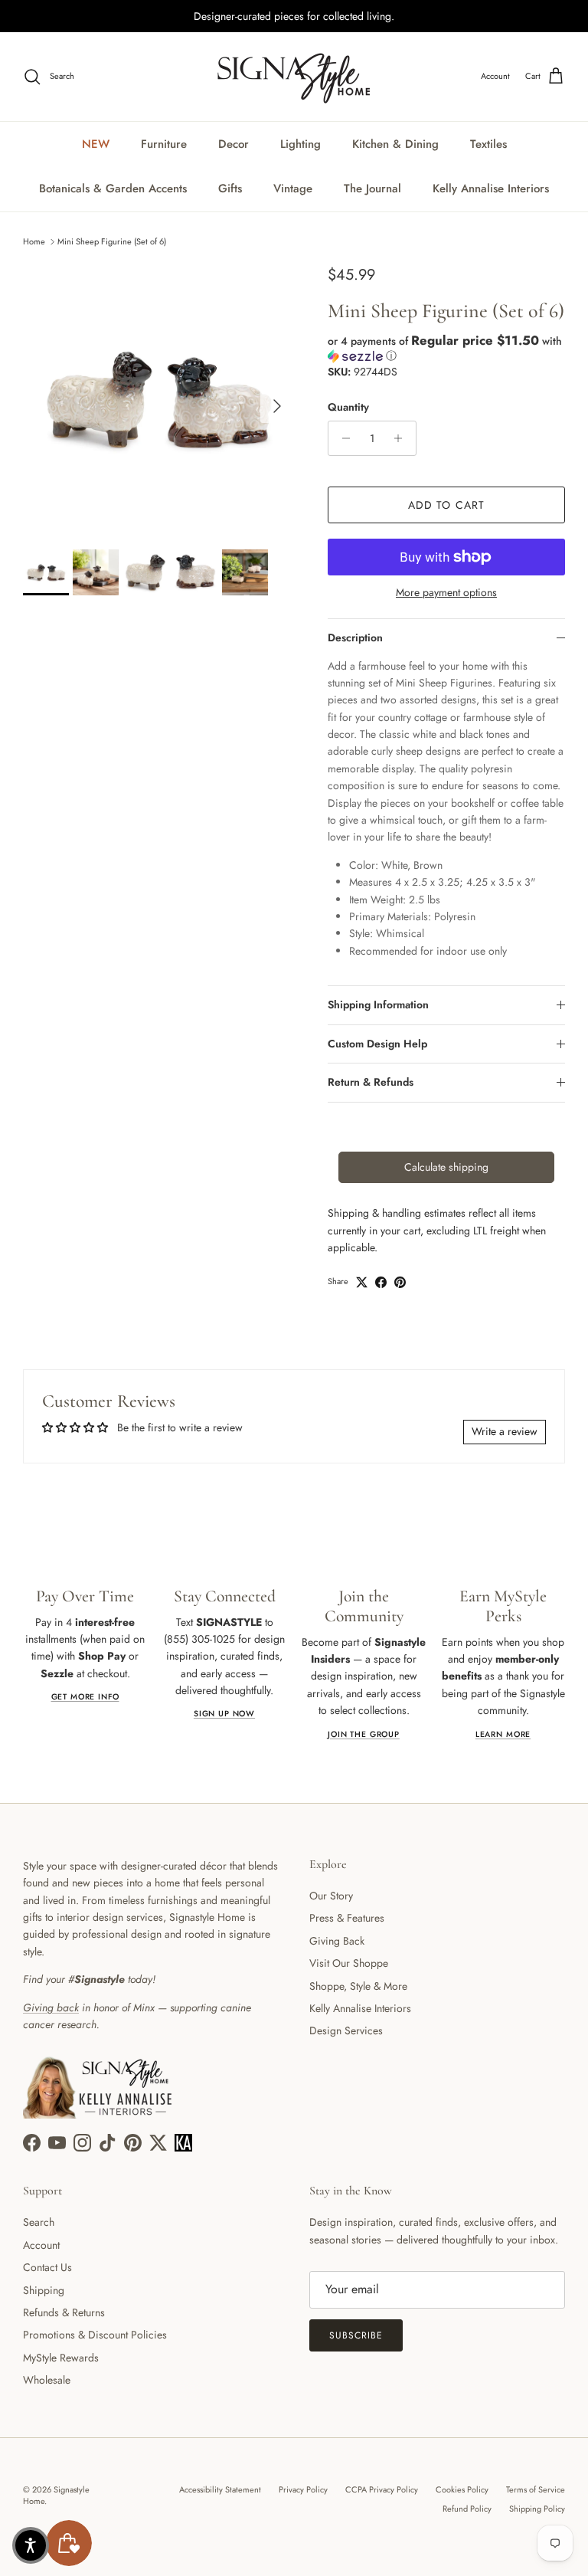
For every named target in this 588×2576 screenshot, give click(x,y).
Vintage (293, 188)
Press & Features (347, 1918)
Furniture (164, 144)
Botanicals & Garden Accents (113, 188)
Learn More (503, 1734)
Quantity (348, 407)
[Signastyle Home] (294, 77)
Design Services (346, 2030)
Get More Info (85, 1697)
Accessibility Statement (220, 2489)
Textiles (488, 144)
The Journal (372, 188)
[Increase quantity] (402, 438)
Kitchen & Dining (395, 144)
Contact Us (47, 2267)
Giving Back (337, 1941)
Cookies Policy (462, 2489)
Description (355, 637)
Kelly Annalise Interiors (491, 188)
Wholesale (47, 2380)
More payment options (446, 593)
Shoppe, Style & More (358, 1986)
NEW (96, 144)
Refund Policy (467, 2509)
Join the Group (364, 1734)
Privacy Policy (303, 2489)
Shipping (44, 2290)
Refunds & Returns (64, 2312)
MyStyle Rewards (61, 2358)
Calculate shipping (446, 1167)
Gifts (230, 188)
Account (41, 2245)
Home (34, 241)
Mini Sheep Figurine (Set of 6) (112, 241)
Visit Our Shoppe (349, 1963)
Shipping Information (378, 1005)
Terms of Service (536, 2489)
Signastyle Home (56, 2495)
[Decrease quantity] (342, 438)
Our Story (331, 1896)
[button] (446, 348)
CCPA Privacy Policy (382, 2489)
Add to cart (446, 505)
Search (39, 2222)
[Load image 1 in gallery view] (158, 398)
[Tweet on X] (362, 1282)
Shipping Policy (537, 2509)
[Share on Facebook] (381, 1282)
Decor (234, 144)
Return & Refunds (371, 1082)
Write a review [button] (505, 1431)
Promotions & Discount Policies (95, 2335)
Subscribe (356, 2335)
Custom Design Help (377, 1044)
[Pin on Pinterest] (400, 1282)
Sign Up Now (224, 1714)
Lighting (301, 144)
